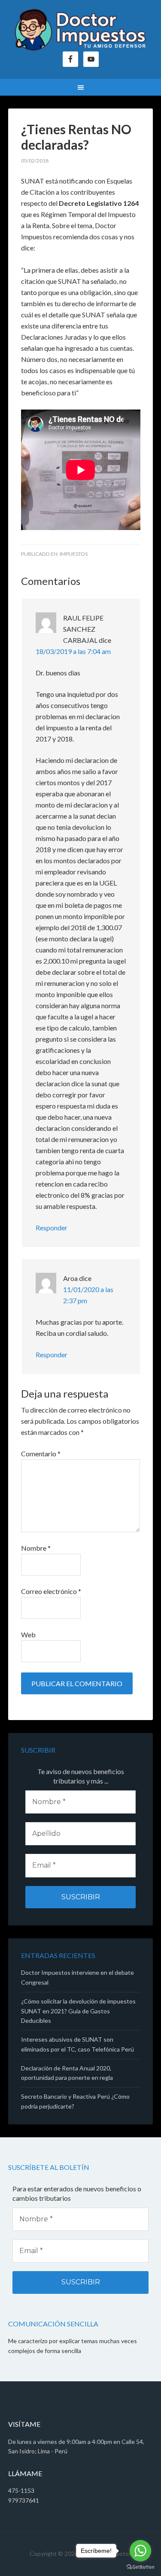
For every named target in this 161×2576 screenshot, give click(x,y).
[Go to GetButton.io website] (140, 2567)
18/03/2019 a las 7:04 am (73, 651)
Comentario (41, 1454)
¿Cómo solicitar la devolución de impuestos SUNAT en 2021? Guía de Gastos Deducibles (78, 2011)
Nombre (36, 1548)
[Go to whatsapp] (140, 2551)
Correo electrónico (51, 1591)
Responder (52, 1228)
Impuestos (74, 554)
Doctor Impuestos (81, 30)
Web (28, 1634)
